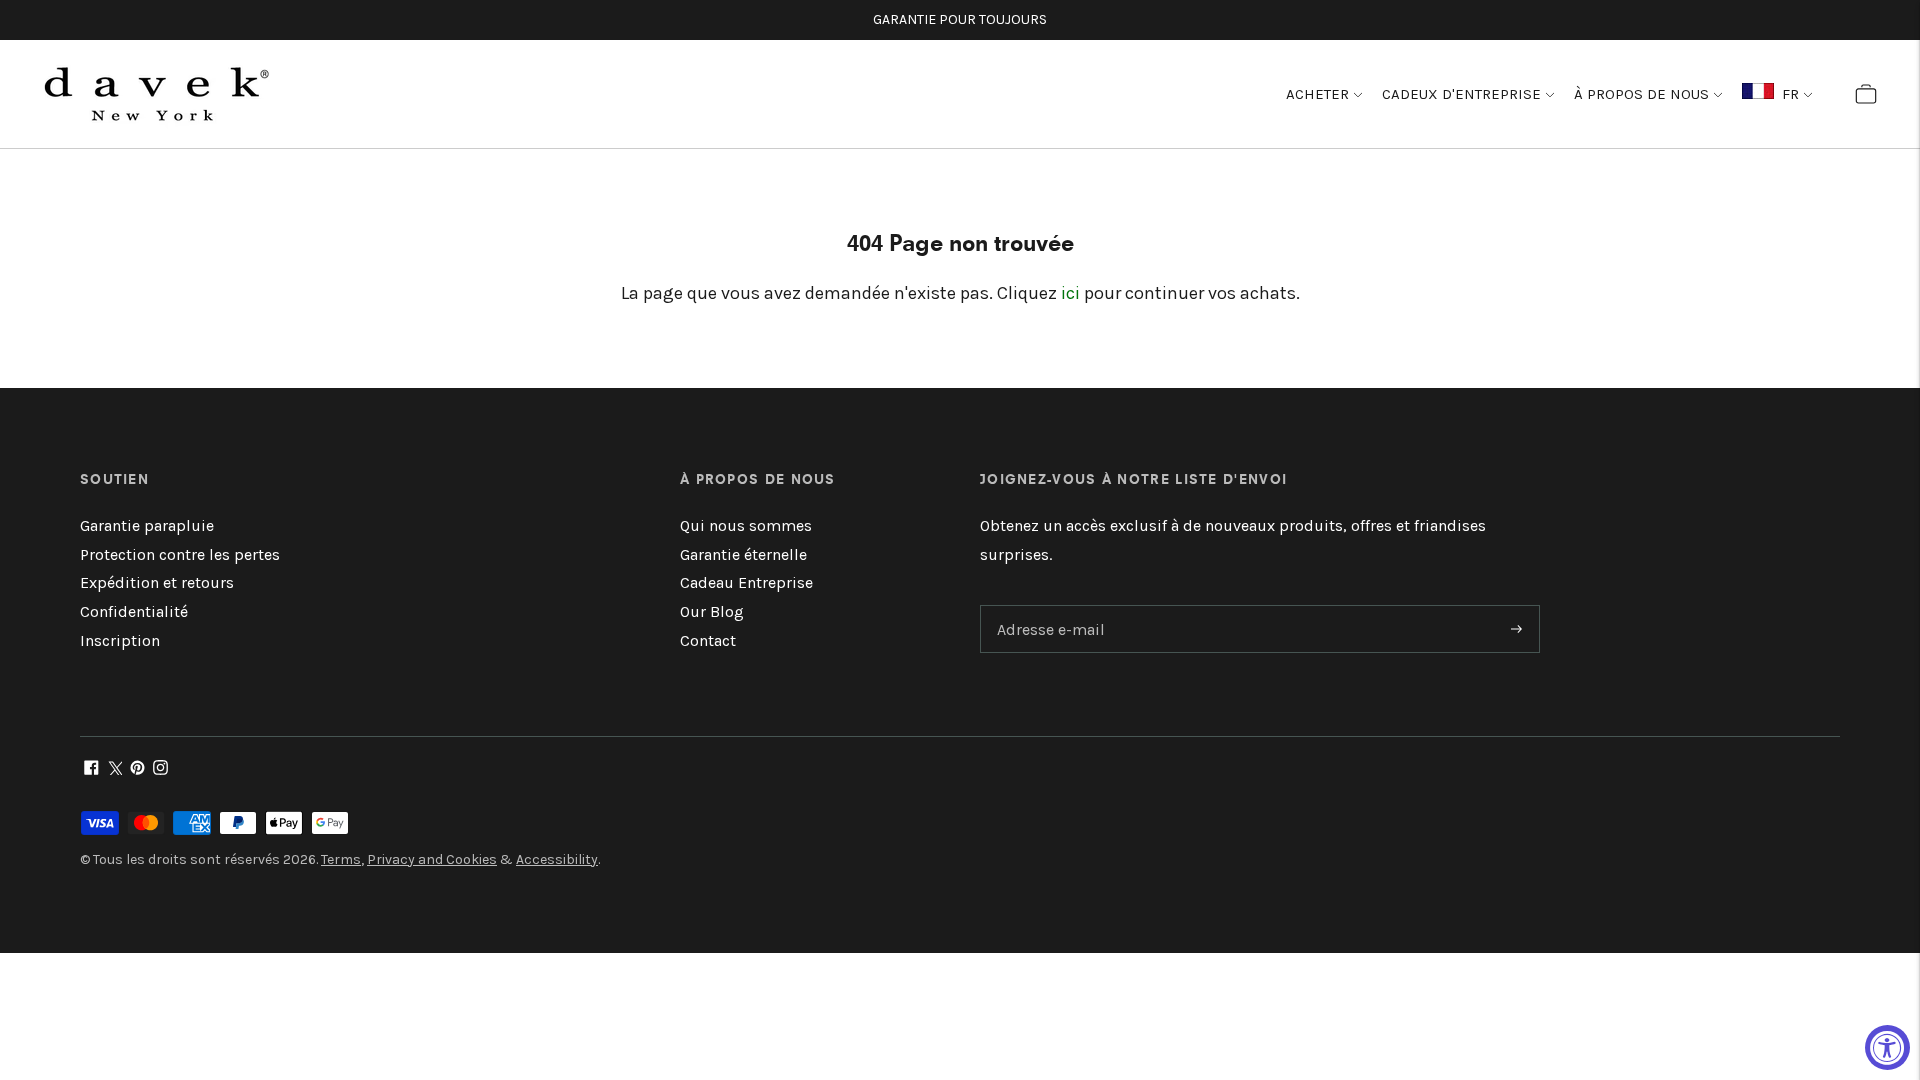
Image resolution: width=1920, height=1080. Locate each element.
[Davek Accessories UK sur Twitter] (114, 769)
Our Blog (712, 611)
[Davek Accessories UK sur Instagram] (160, 769)
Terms (341, 859)
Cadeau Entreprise (746, 582)
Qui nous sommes (746, 525)
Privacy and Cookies (432, 859)
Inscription (120, 640)
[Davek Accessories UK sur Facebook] (91, 769)
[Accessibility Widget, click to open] (1887, 1047)
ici (1070, 293)
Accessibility (557, 859)
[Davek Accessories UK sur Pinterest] (137, 769)
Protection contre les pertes (180, 554)
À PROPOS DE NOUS (1641, 94)
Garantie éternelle (743, 554)
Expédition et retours (157, 582)
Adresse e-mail (1047, 606)
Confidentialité (134, 611)
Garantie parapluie (147, 525)
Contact (708, 640)
